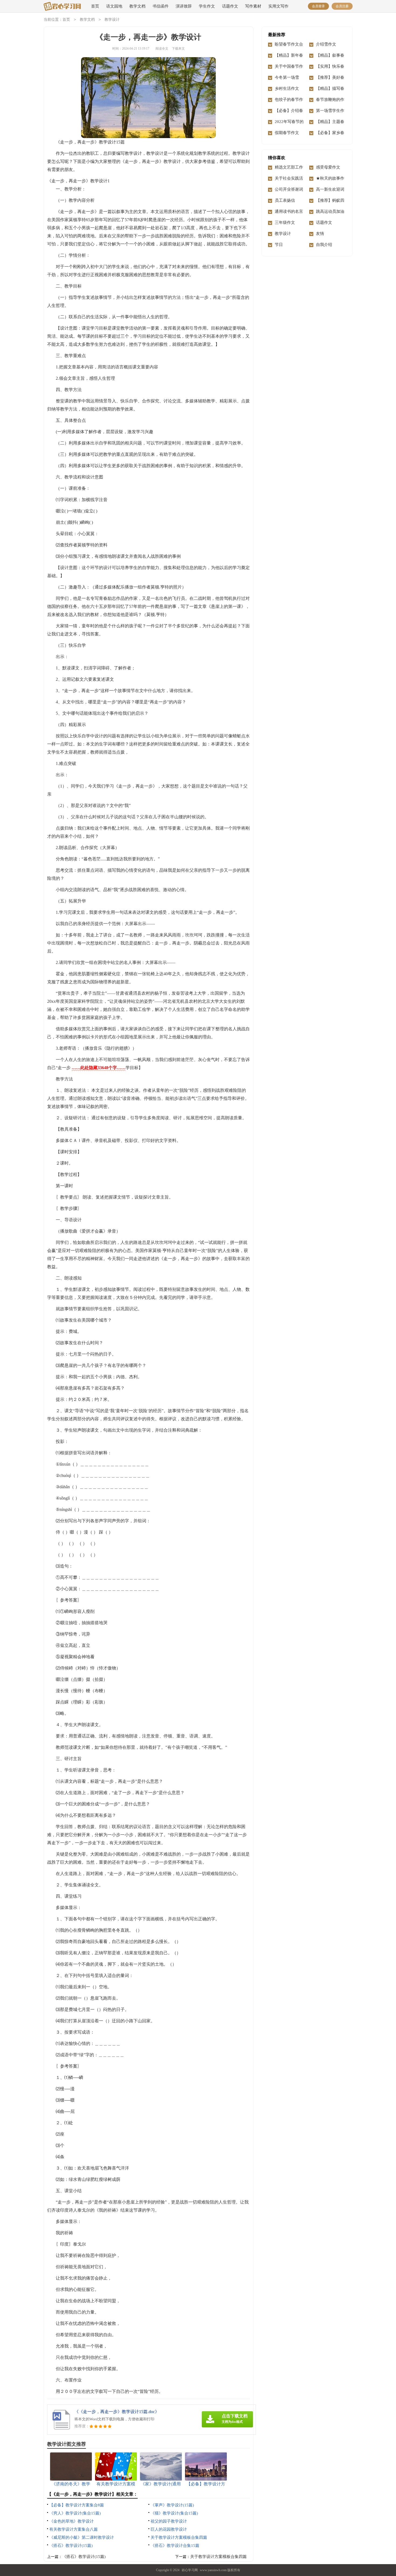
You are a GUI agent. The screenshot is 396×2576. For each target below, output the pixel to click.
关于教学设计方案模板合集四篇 (179, 2537)
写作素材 (253, 6)
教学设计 (112, 20)
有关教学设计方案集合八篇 (74, 2529)
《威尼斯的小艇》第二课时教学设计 (82, 2537)
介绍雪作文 (326, 44)
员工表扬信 (285, 200)
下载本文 (178, 49)
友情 (320, 234)
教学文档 (137, 6)
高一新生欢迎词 (330, 189)
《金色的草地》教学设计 (72, 2521)
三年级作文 (285, 223)
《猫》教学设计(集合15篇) (174, 2513)
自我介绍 (324, 245)
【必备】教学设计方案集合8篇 (77, 2505)
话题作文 (230, 6)
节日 (279, 245)
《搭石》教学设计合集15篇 (175, 2546)
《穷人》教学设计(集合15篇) (75, 2513)
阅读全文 (162, 49)
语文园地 (114, 6)
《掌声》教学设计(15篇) (172, 2505)
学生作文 (207, 6)
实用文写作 (278, 6)
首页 (95, 6)
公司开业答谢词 (289, 189)
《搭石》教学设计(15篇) (71, 2546)
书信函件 (161, 6)
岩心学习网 (190, 2570)
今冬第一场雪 (287, 77)
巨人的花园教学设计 (169, 2529)
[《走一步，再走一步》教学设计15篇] (62, 7)
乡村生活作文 (287, 88)
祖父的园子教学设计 (169, 2521)
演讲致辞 (184, 6)
